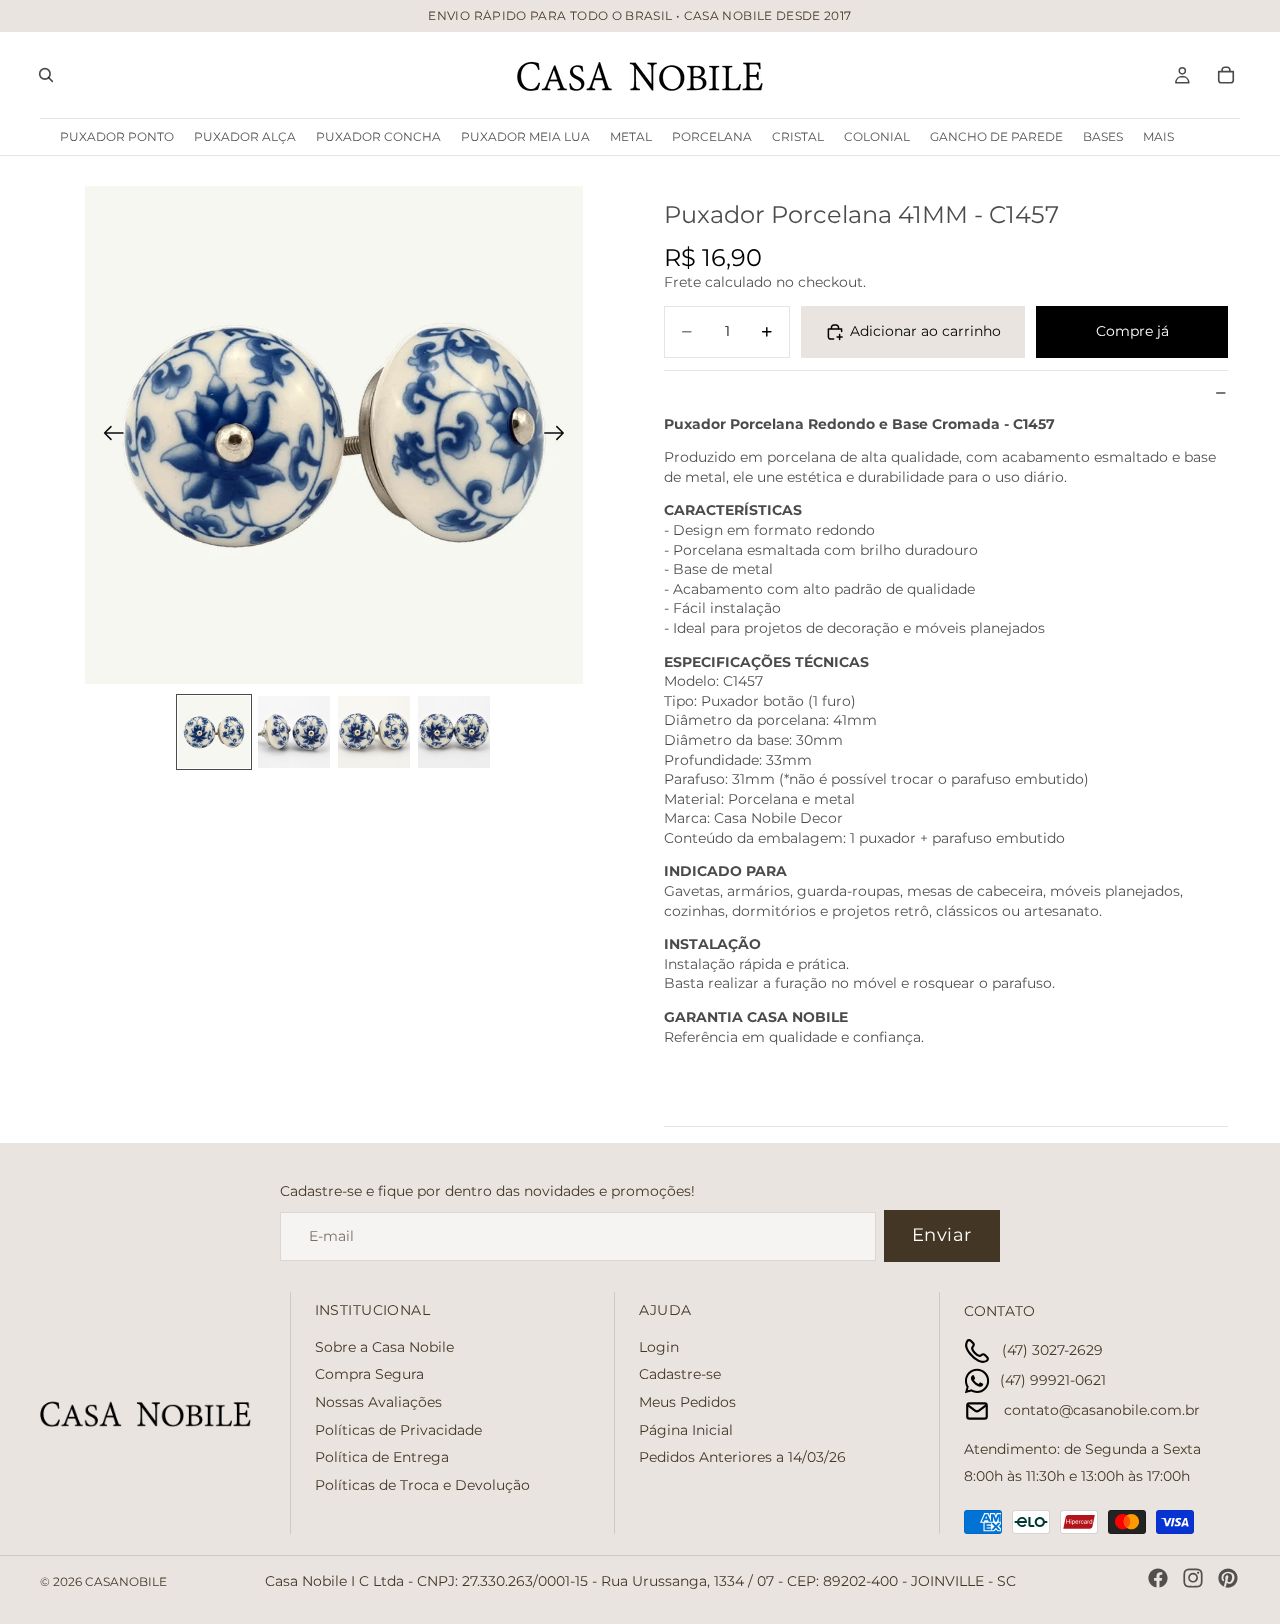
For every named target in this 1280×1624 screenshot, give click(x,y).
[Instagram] (1193, 1578)
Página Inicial (686, 1430)
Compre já (1132, 331)
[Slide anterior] (107, 435)
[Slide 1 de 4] (214, 732)
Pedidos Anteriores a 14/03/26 (742, 1457)
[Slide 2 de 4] (294, 732)
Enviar (942, 1235)
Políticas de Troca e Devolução (422, 1485)
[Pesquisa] (46, 75)
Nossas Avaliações (378, 1402)
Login (659, 1347)
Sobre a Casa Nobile (384, 1347)
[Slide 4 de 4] (454, 732)
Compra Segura (369, 1375)
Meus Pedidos (687, 1402)
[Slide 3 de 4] (374, 732)
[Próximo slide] (560, 435)
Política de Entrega (382, 1457)
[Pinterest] (1228, 1578)
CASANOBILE (126, 1581)
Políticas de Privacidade (398, 1430)
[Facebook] (1158, 1578)
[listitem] (1158, 137)
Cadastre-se (680, 1375)
